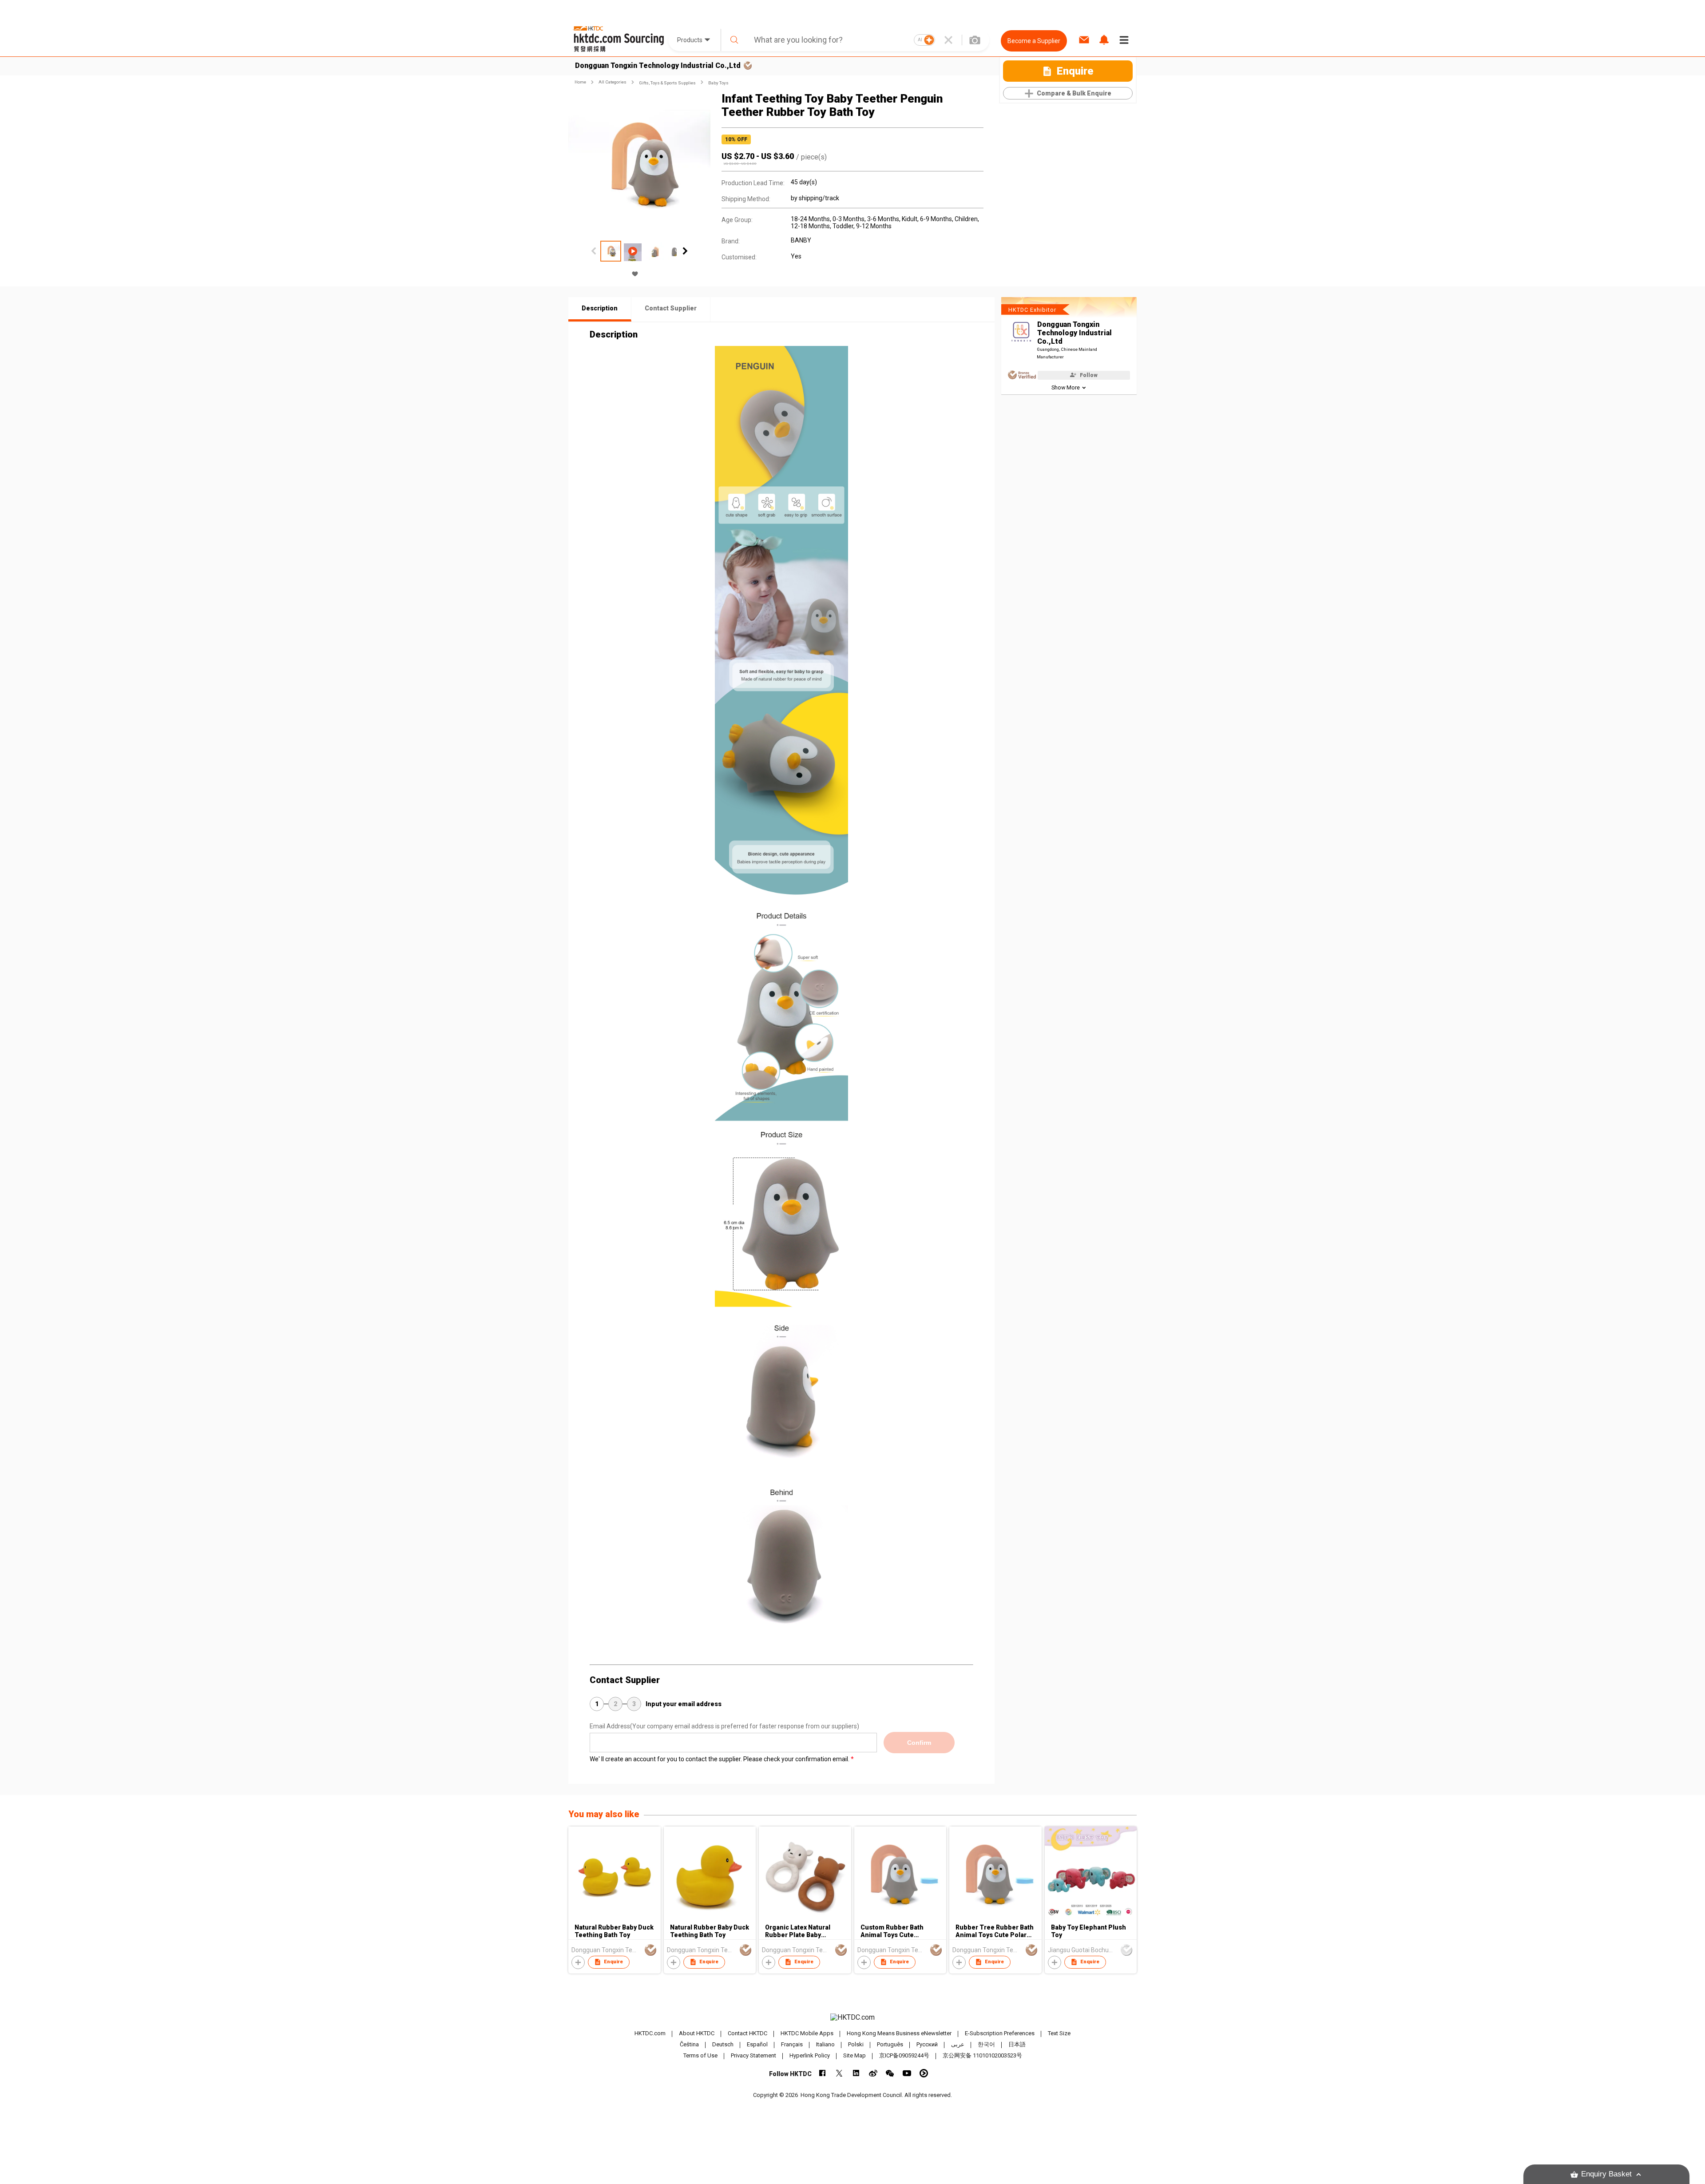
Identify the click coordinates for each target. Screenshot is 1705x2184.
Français (792, 2044)
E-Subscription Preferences (1000, 2033)
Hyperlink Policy (810, 2055)
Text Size (1059, 2033)
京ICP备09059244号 (904, 2055)
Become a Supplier (1034, 41)
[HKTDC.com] (852, 2017)
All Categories (613, 82)
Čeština (689, 2044)
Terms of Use (700, 2055)
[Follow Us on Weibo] (873, 2073)
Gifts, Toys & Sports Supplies (667, 83)
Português (890, 2044)
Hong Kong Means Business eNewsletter (899, 2033)
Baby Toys (718, 83)
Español (757, 2044)
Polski (856, 2044)
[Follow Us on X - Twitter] (839, 2073)
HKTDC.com (650, 2033)
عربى (958, 2044)
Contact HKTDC (747, 2033)
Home (580, 82)
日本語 (1017, 2044)
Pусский (927, 2044)
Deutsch (723, 2044)
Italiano (825, 2044)
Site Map (854, 2055)
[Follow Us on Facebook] (823, 2073)
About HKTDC (697, 2033)
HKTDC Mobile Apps (807, 2033)
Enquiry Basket (1606, 2174)
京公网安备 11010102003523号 (982, 2055)
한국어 (986, 2044)
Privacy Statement (753, 2055)
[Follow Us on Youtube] (907, 2073)
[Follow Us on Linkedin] (856, 2073)
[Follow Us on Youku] (924, 2073)
